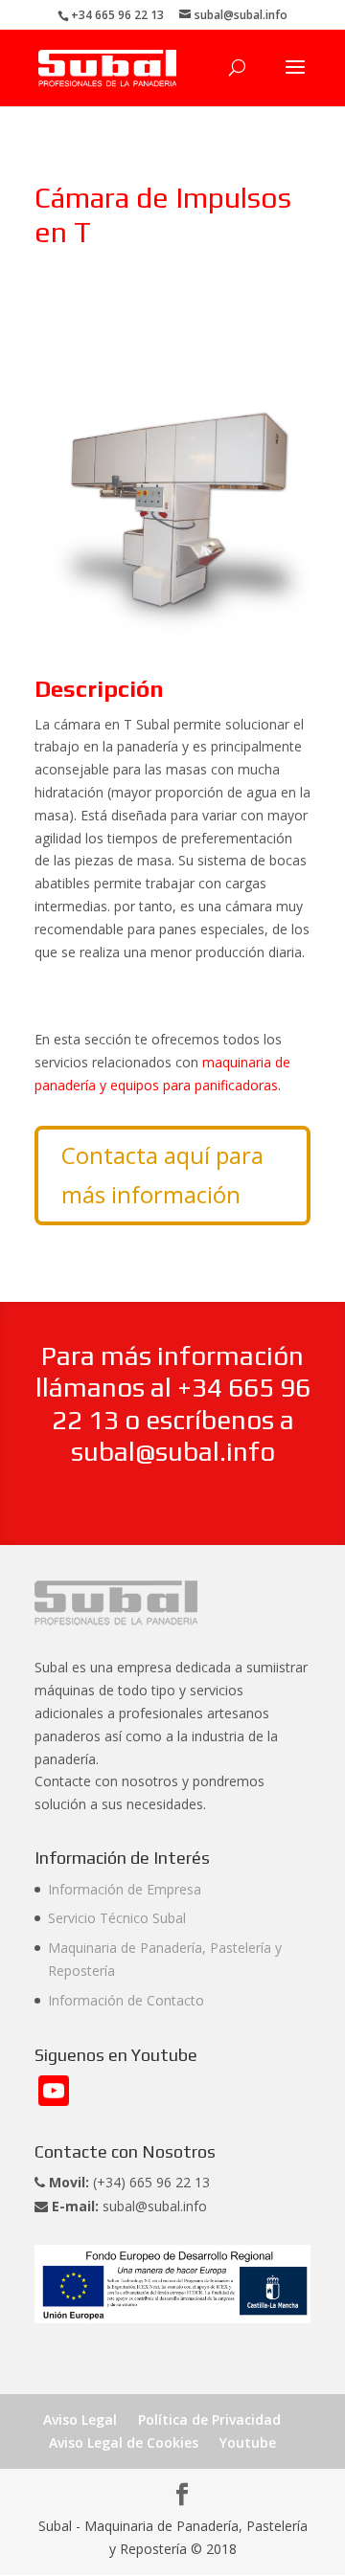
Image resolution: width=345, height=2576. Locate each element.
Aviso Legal (80, 2419)
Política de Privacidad (209, 2419)
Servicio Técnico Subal (117, 1918)
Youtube (248, 2442)
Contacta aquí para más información (162, 1175)
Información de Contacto (126, 2000)
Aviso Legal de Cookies (124, 2442)
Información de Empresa (125, 1889)
